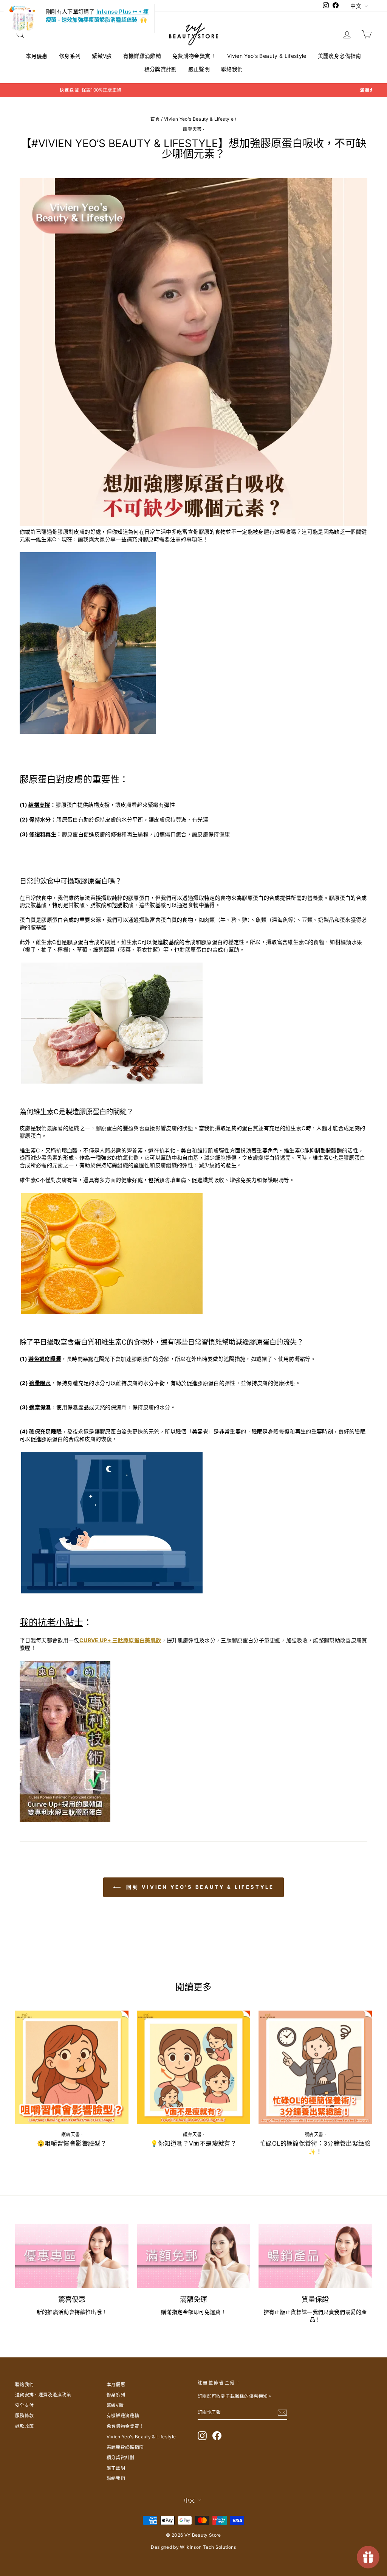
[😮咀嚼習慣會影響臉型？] (72, 2067)
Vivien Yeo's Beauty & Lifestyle (267, 56)
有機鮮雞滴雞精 (142, 56)
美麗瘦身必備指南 (340, 56)
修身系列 (70, 56)
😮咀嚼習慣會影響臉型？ (72, 2143)
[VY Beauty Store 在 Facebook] (217, 2436)
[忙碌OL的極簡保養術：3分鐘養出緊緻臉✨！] (315, 2067)
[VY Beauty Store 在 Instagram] (202, 2436)
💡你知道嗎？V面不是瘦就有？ (193, 2143)
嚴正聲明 (199, 69)
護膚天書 (192, 129)
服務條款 (24, 2415)
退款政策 (24, 2426)
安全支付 (24, 2405)
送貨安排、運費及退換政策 (43, 2395)
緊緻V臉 (102, 56)
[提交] (282, 2413)
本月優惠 (36, 56)
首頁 (155, 119)
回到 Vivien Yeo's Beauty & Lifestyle (199, 1887)
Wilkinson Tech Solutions (208, 2547)
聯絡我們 (232, 69)
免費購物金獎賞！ (194, 56)
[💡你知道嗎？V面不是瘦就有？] (193, 2067)
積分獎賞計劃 (161, 69)
